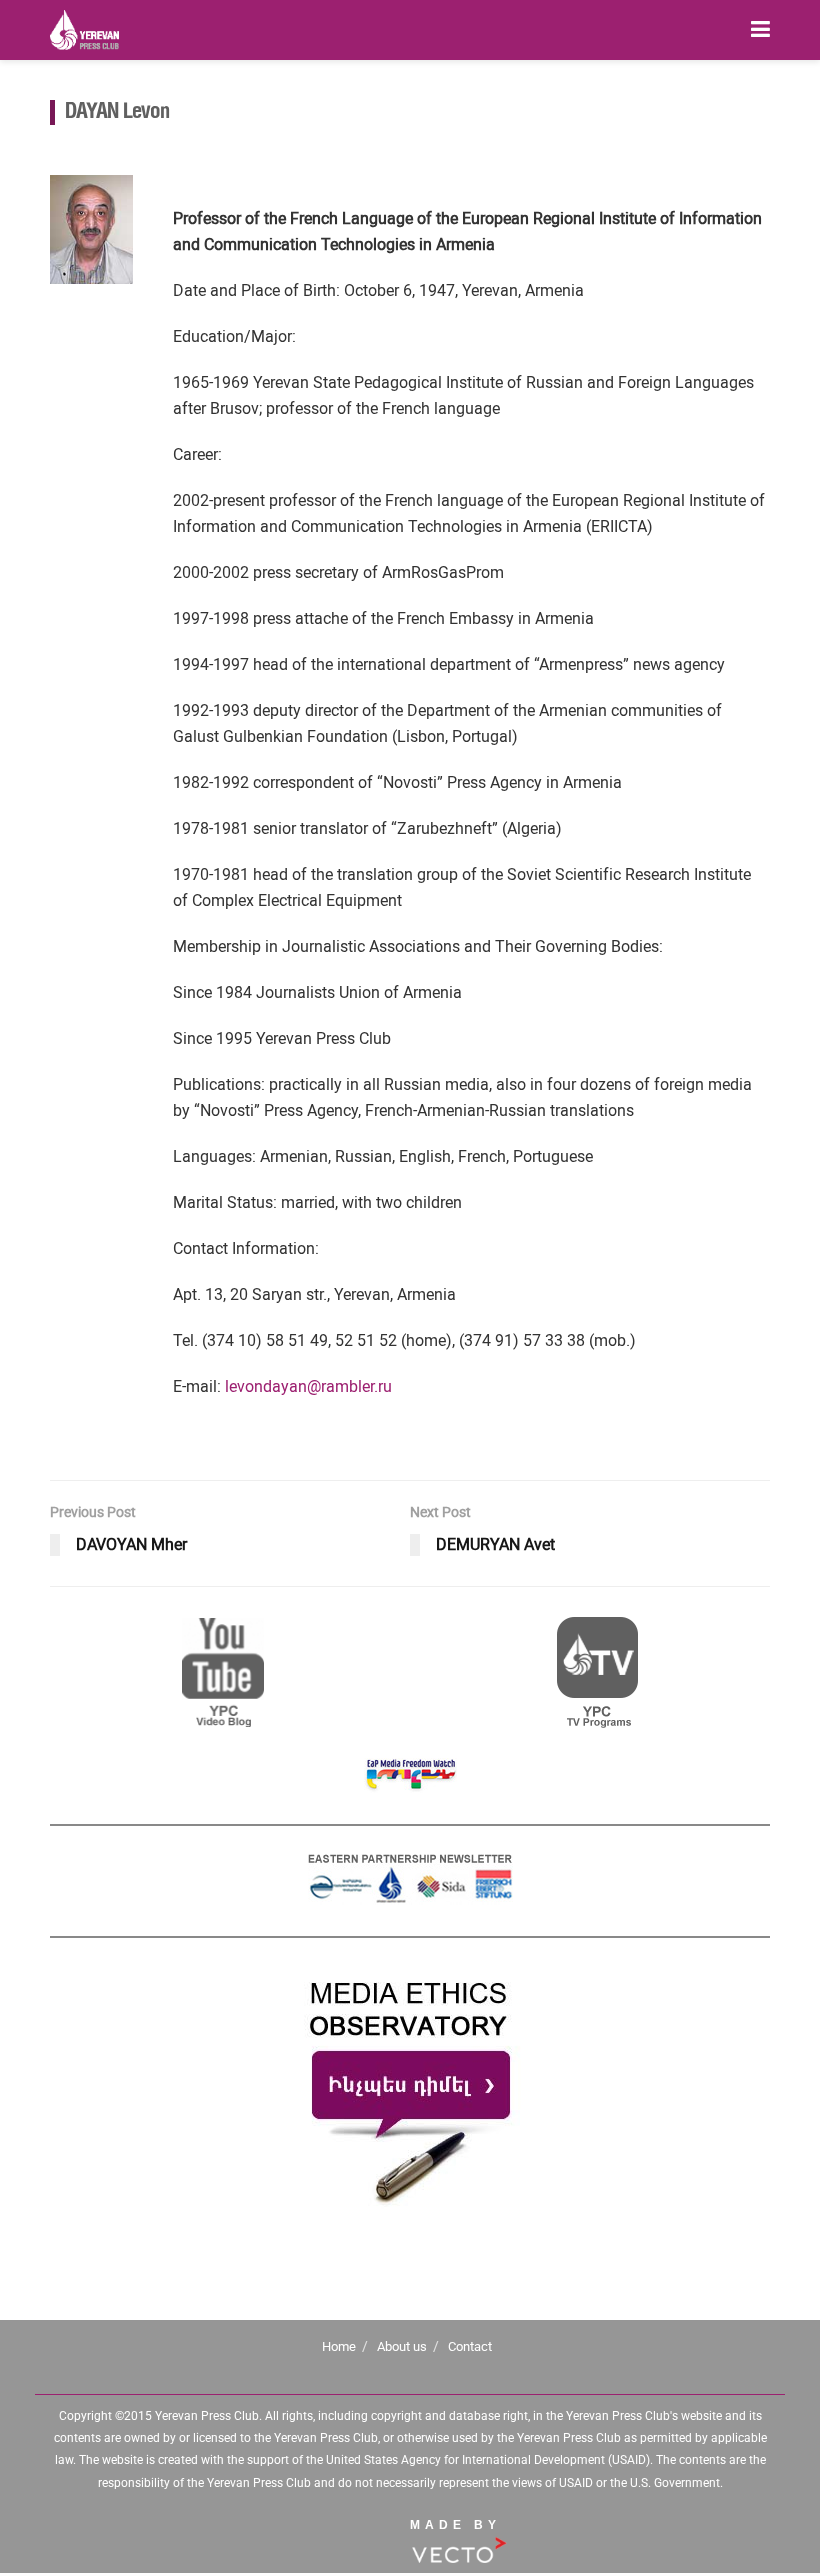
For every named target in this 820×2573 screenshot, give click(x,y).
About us (402, 2346)
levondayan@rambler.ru (308, 1386)
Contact (470, 2346)
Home (339, 2346)
